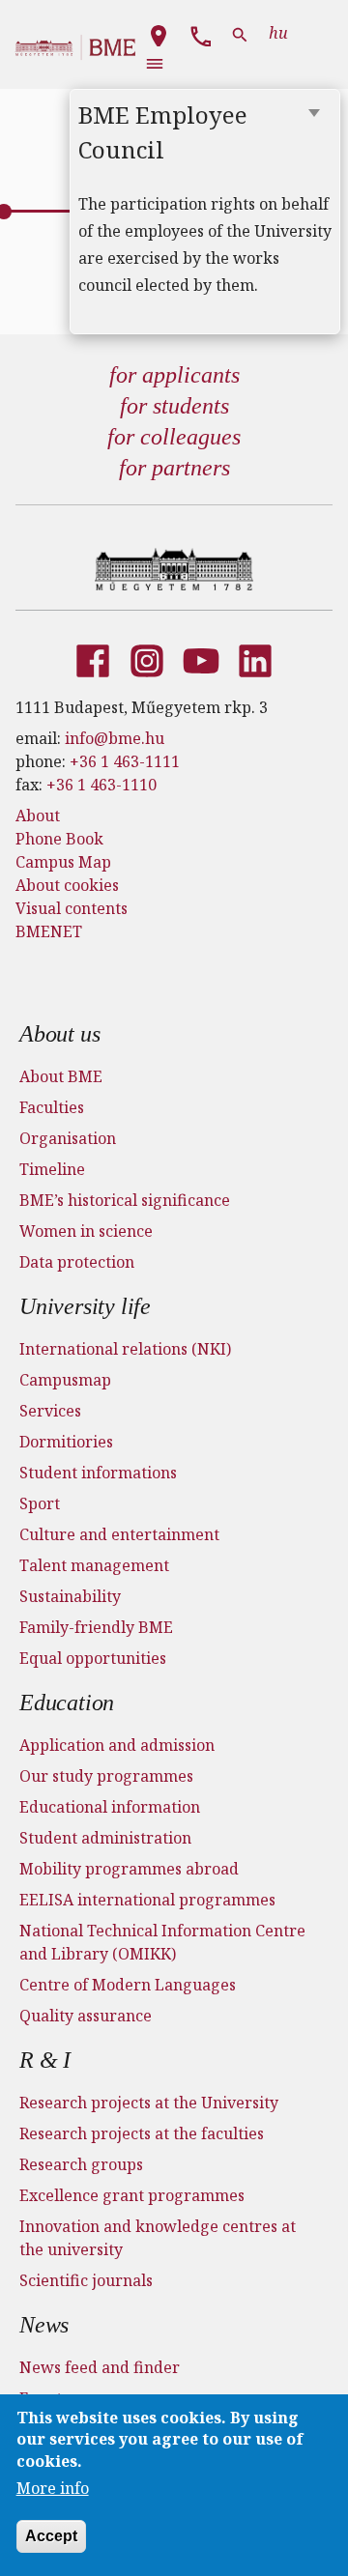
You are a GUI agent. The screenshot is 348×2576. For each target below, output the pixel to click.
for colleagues (174, 437)
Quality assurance (86, 2016)
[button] (159, 33)
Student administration (105, 1838)
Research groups (81, 2164)
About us (59, 1034)
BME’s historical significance (125, 1200)
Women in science (86, 1231)
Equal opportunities (93, 1658)
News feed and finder (100, 2367)
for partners (174, 468)
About (38, 816)
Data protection (77, 1262)
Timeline (52, 1169)
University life (85, 1306)
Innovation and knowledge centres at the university (158, 2238)
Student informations (98, 1473)
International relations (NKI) (125, 1349)
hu (278, 33)
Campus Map (63, 862)
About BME (61, 1076)
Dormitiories (66, 1442)
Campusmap (65, 1380)
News (44, 2325)
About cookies (67, 885)
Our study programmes (106, 1776)
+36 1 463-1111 (125, 761)
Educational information (110, 1807)
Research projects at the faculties (142, 2133)
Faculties (52, 1107)
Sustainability (70, 1596)
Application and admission (117, 1745)
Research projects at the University (149, 2103)
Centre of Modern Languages (128, 1985)
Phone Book (59, 839)
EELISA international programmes (147, 1900)
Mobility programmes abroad (129, 1869)
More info (53, 2488)
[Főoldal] (174, 569)
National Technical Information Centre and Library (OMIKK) (162, 1942)
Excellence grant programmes (132, 2195)
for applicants (174, 375)
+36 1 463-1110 (101, 785)
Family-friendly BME (96, 1627)
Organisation (68, 1138)
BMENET (49, 931)
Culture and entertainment (119, 1534)
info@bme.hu (115, 738)
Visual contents (72, 908)
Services (50, 1411)
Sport (40, 1503)
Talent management (94, 1565)
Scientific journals (86, 2280)
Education (67, 1703)
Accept (51, 2536)
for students (174, 406)
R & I (45, 2060)
